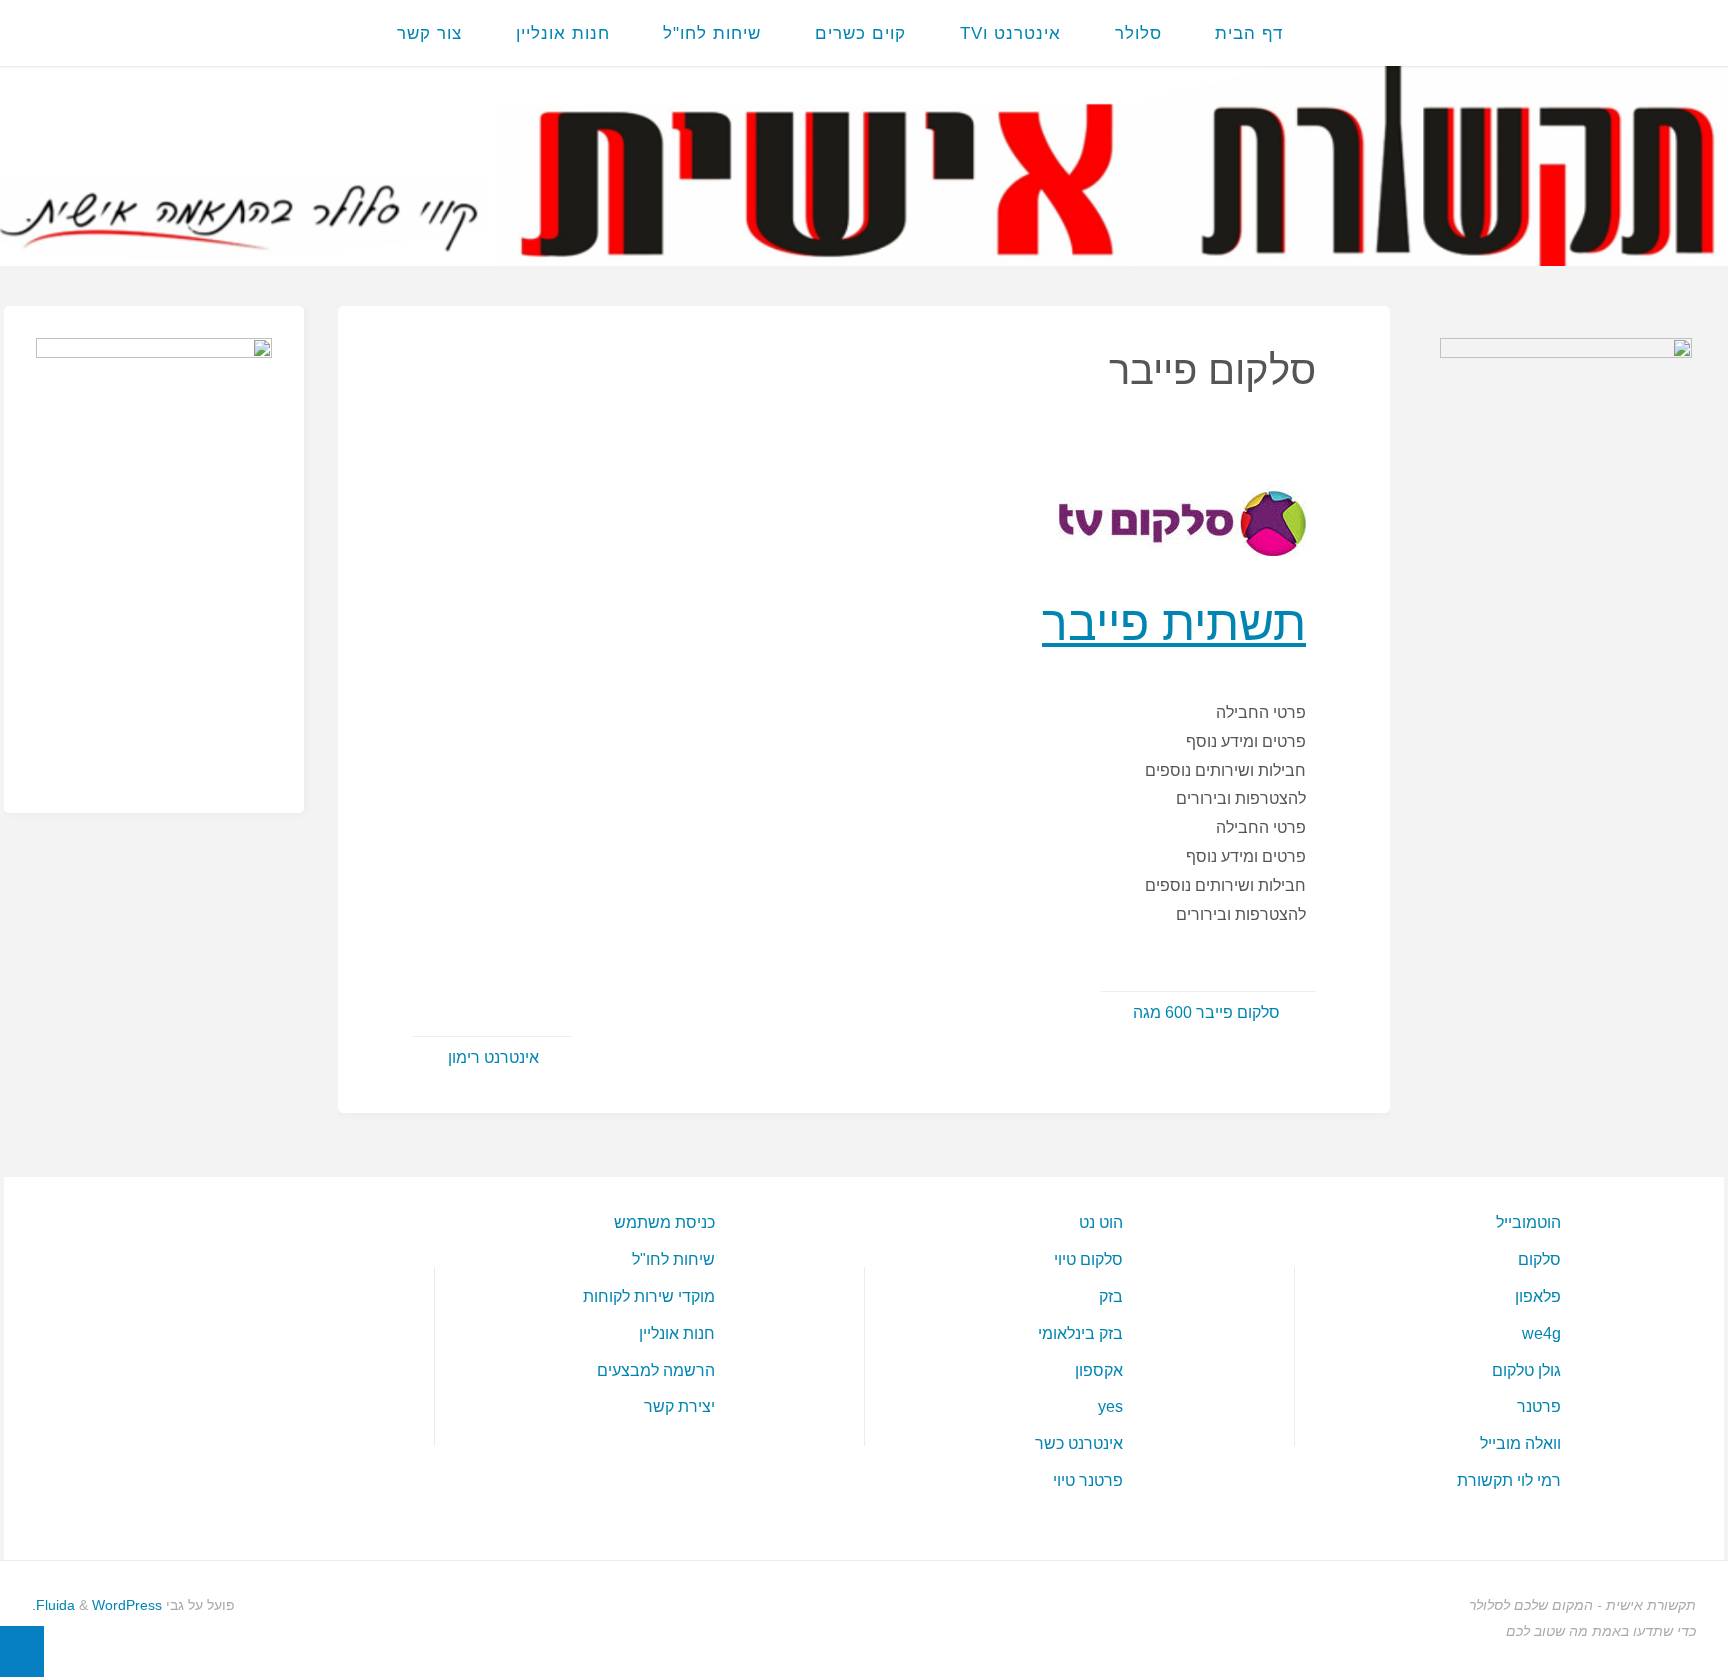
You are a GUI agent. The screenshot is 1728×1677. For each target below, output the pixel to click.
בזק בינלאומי (1080, 1333)
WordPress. (97, 1605)
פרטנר (1539, 1406)
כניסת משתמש (664, 1222)
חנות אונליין (677, 1333)
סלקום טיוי (1088, 1259)
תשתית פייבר (1174, 623)
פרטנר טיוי (1088, 1480)
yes (1110, 1406)
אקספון (1099, 1370)
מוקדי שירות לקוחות (649, 1296)
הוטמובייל (1528, 1222)
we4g (1541, 1333)
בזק (1111, 1296)
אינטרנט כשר (1079, 1443)
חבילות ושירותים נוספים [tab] (1225, 770)
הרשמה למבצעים (656, 1370)
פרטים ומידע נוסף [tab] (1246, 741)
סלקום (1539, 1259)
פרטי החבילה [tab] (1261, 712)
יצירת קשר (679, 1406)
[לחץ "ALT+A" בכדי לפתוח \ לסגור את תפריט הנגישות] (22, 1651)
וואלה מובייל (1520, 1443)
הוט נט (1101, 1222)
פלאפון (1538, 1296)
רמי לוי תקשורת (1509, 1480)
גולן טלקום (1526, 1370)
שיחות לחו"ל (673, 1259)
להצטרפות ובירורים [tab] (1241, 798)
